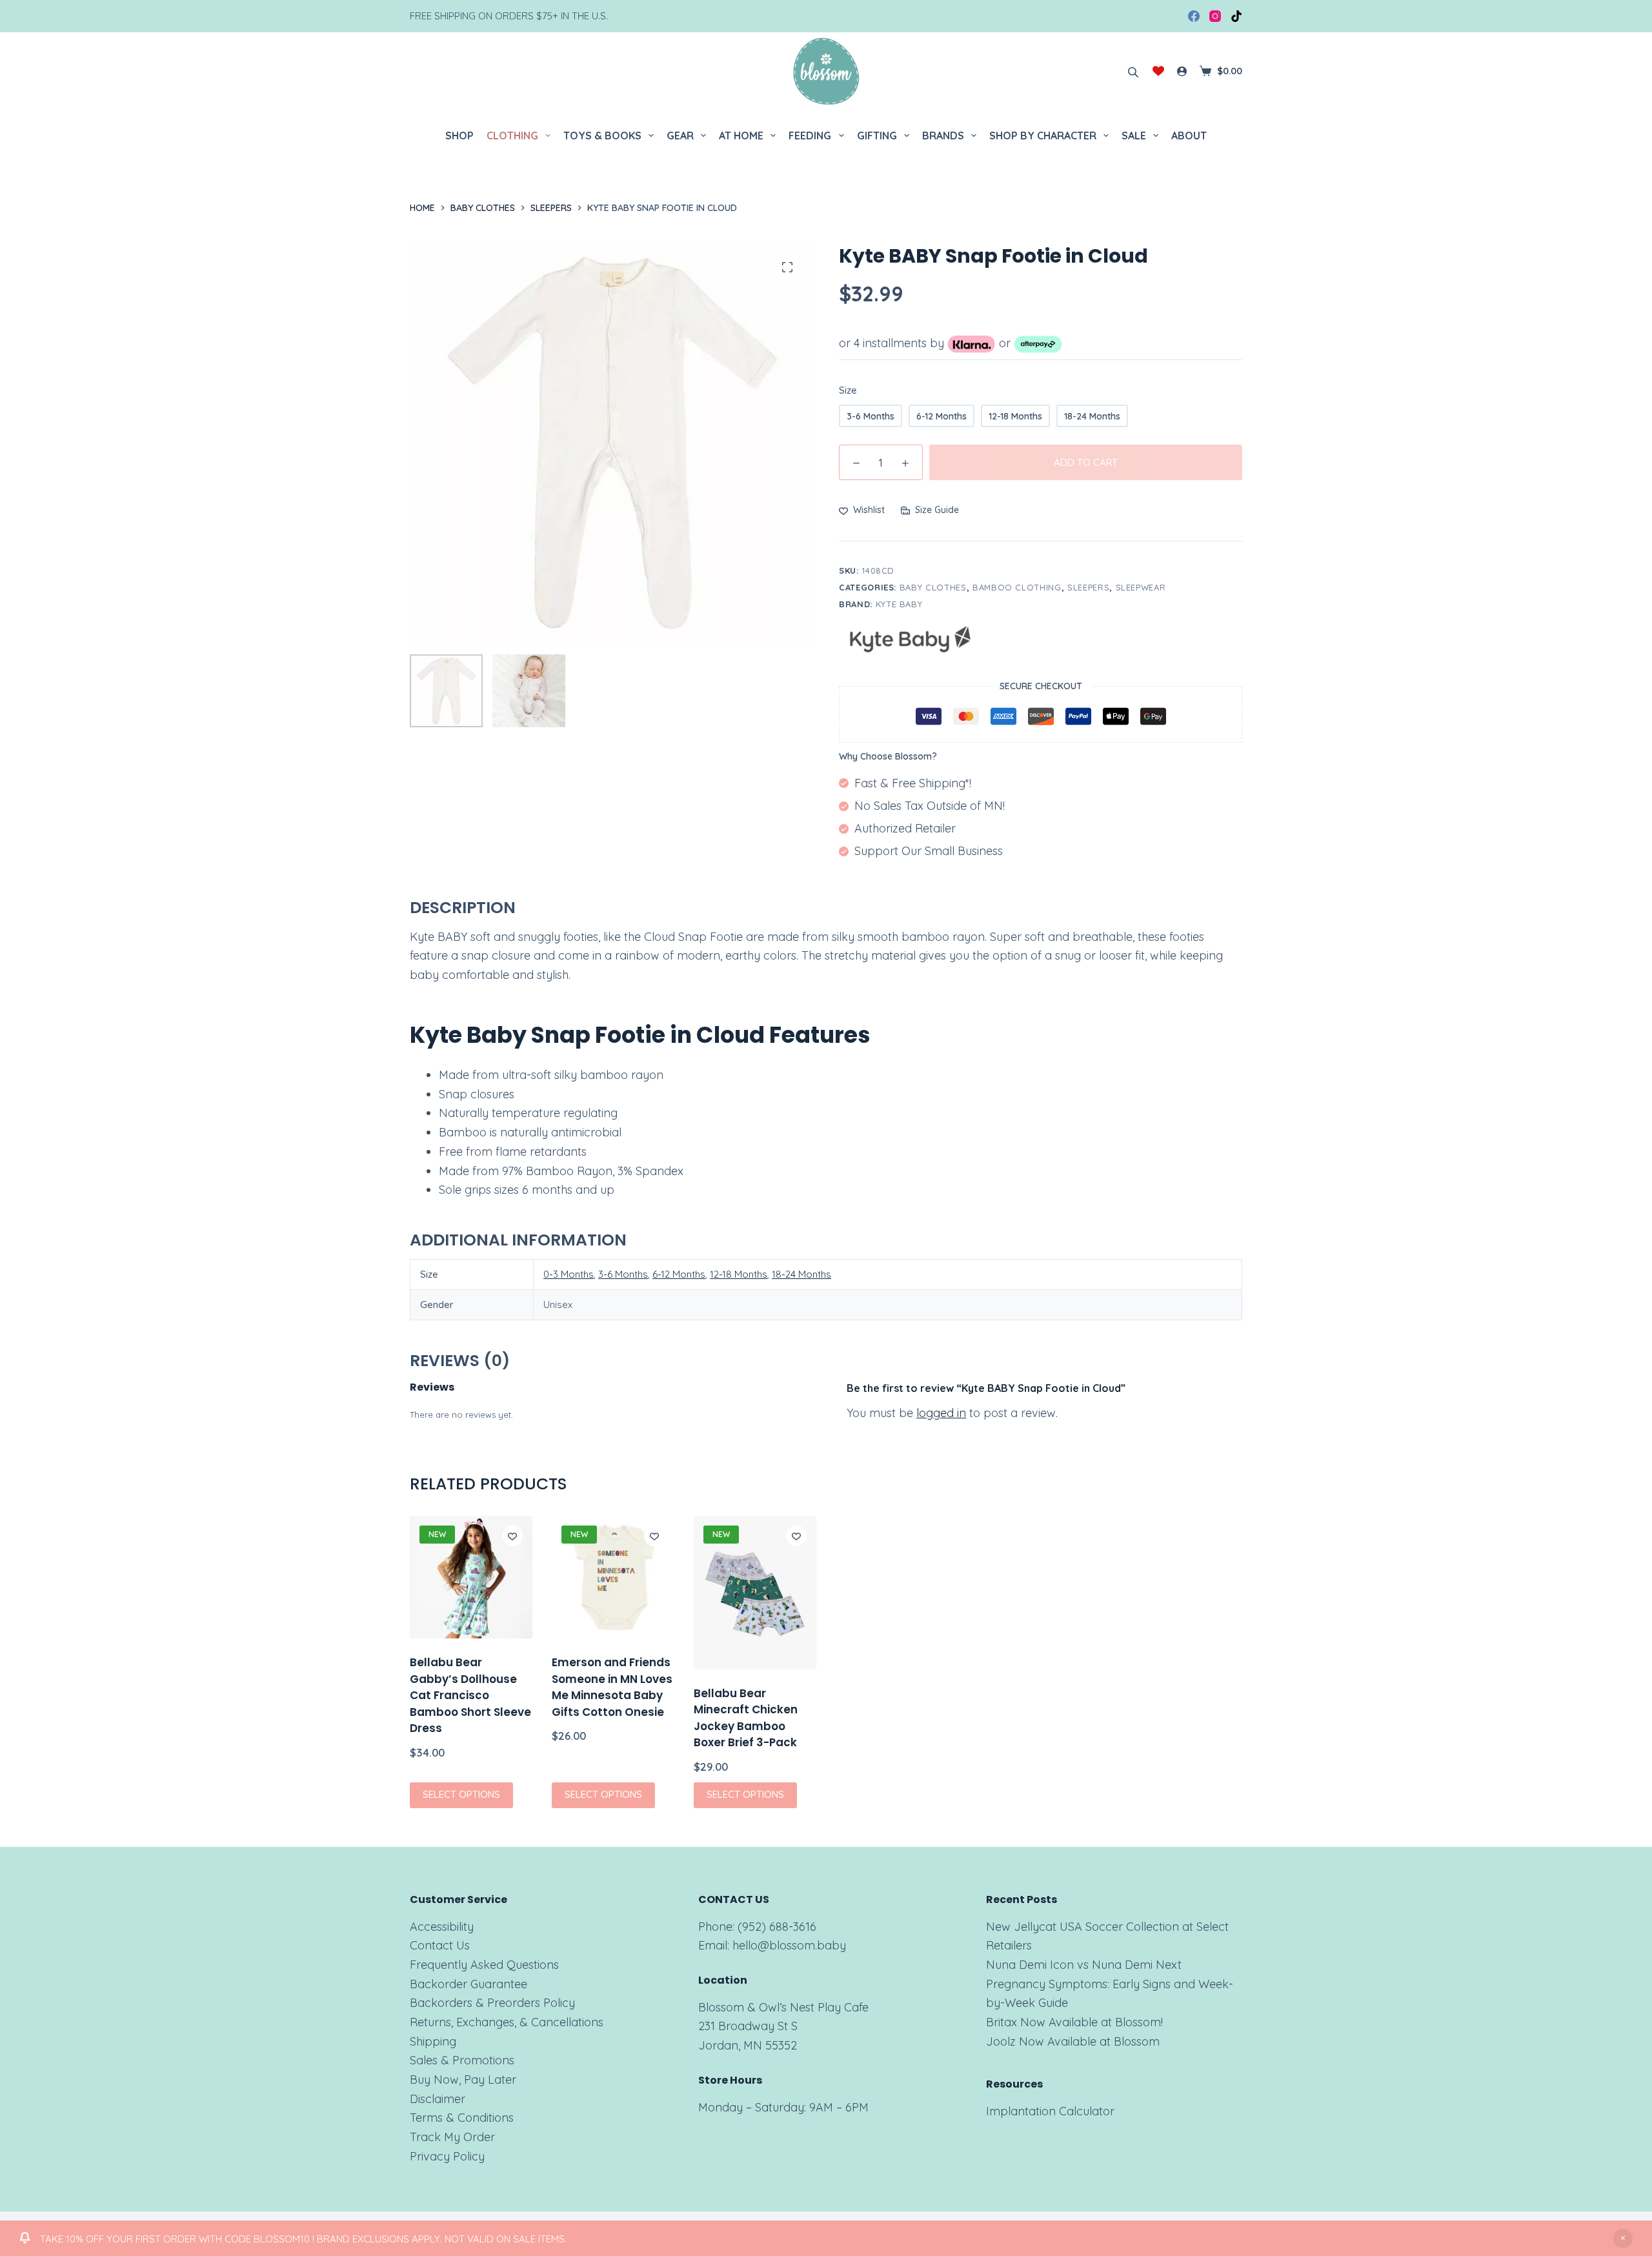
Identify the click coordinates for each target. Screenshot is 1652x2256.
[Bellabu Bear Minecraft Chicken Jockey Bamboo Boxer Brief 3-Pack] (755, 1593)
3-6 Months (623, 1274)
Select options (461, 1794)
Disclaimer (438, 2099)
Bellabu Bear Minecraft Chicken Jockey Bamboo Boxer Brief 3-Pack (746, 1717)
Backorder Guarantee (468, 1984)
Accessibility (442, 1927)
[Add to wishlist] (512, 1536)
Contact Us (440, 1945)
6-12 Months (679, 1274)
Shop (459, 136)
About (1189, 136)
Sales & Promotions (462, 2060)
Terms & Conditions (462, 2118)
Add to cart (1086, 462)
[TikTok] (1236, 16)
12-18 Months (739, 1274)
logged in (941, 1413)
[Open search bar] (1133, 71)
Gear (680, 136)
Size (848, 390)
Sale (1134, 136)
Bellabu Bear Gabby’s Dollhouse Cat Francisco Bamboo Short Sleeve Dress (470, 1695)
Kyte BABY (899, 604)
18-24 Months (801, 1274)
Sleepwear (1141, 587)
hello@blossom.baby (789, 1945)
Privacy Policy (447, 2156)
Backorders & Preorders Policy (492, 2003)
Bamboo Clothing (1017, 587)
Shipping (433, 2041)
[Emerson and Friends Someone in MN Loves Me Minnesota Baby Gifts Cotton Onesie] (613, 1577)
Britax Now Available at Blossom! (1074, 2022)
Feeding (810, 136)
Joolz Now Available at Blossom (1073, 2041)
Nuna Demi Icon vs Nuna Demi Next (1084, 1965)
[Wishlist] (1158, 71)
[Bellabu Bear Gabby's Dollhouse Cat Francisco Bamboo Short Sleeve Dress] (471, 1577)
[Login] (1182, 71)
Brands (943, 136)
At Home (741, 136)
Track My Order (452, 2137)
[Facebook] (1194, 16)
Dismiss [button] (1623, 2239)
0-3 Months (569, 1274)
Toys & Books (602, 136)
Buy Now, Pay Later (463, 2080)
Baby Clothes (933, 587)
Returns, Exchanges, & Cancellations (507, 2022)
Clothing (512, 136)
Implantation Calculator (1050, 2111)
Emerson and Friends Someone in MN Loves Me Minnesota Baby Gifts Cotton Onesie (612, 1687)
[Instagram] (1215, 16)
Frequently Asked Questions (484, 1965)
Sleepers (1088, 587)
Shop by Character (1043, 136)
